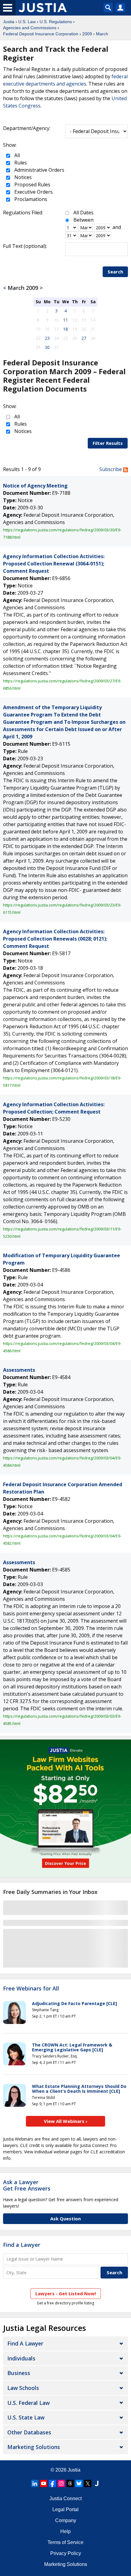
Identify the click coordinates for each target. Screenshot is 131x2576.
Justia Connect (65, 2499)
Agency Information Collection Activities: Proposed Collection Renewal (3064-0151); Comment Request (54, 564)
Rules (20, 163)
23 (47, 338)
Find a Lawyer (22, 2245)
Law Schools (23, 2388)
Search (115, 272)
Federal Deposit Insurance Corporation (41, 34)
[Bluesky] (79, 2483)
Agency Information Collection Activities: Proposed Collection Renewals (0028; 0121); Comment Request (55, 939)
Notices (22, 177)
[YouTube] (44, 2483)
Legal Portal (65, 2509)
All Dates (83, 213)
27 (84, 338)
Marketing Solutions (34, 2447)
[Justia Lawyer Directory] (97, 2483)
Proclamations (30, 199)
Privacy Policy (66, 2553)
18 (65, 329)
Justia (9, 22)
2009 (87, 34)
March (102, 34)
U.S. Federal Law (28, 2403)
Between (83, 220)
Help (65, 2531)
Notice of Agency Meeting (35, 486)
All (16, 155)
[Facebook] (52, 2483)
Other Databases (29, 2432)
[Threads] (70, 2483)
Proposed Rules (32, 185)
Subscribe (111, 469)
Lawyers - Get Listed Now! (66, 2293)
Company (66, 2520)
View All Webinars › (66, 2121)
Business (19, 2373)
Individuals (21, 2358)
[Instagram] (61, 2483)
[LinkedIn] (35, 2483)
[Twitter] (88, 2483)
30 (47, 347)
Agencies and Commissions (30, 28)
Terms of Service (65, 2542)
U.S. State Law (26, 2417)
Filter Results (108, 443)
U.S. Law (27, 22)
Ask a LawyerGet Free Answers (27, 2185)
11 (65, 320)
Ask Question (65, 2219)
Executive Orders (33, 192)
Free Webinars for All (31, 1989)
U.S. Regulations (56, 22)
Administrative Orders (39, 170)
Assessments (19, 1370)
